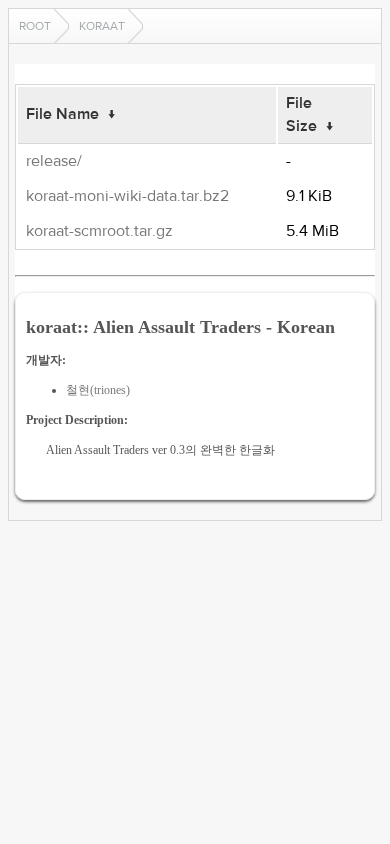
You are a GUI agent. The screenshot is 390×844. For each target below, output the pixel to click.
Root (35, 26)
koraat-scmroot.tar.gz (99, 231)
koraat (102, 26)
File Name (62, 114)
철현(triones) (98, 390)
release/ (54, 161)
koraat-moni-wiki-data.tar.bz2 (127, 196)
